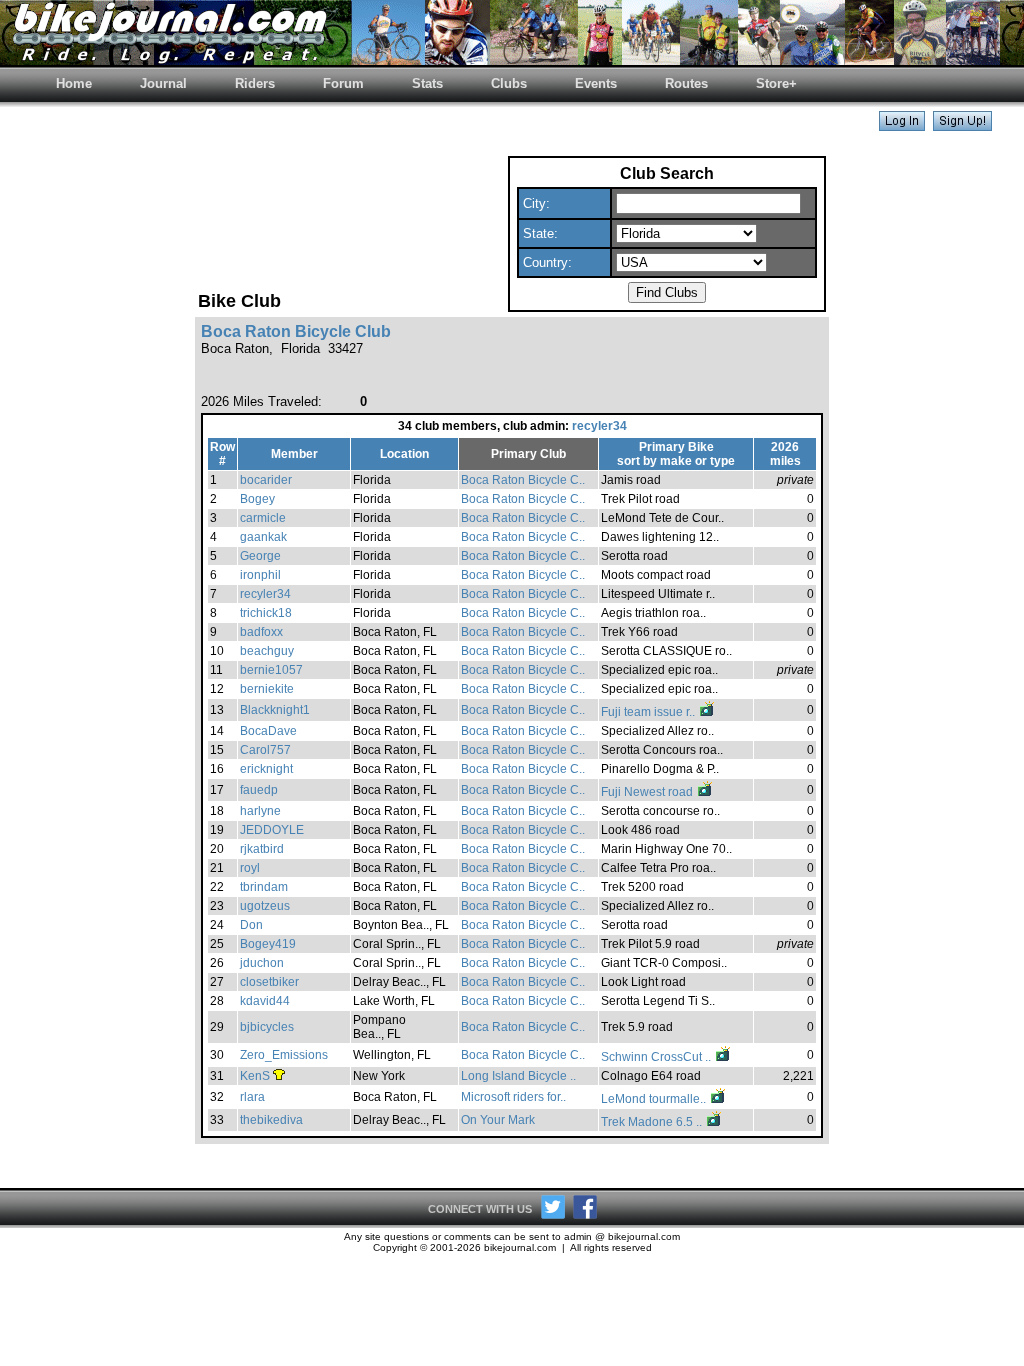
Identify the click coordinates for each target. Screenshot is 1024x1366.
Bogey (257, 499)
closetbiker (269, 982)
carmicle (263, 518)
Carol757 (265, 750)
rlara (252, 1097)
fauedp (259, 790)
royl (250, 868)
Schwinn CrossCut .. (657, 1057)
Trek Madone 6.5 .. (653, 1122)
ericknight (266, 769)
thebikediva (271, 1120)
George (260, 556)
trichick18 (266, 613)
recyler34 (599, 426)
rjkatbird (262, 849)
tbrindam (264, 887)
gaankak (263, 537)
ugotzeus (265, 906)
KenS (255, 1076)
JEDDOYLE (272, 830)
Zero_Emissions (284, 1055)
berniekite (267, 689)
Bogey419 (268, 944)
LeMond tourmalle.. (655, 1099)
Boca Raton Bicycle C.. (523, 480)
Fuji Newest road (648, 792)
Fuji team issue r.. (649, 712)
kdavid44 (265, 1001)
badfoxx (261, 632)
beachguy (267, 651)
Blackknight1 (275, 710)
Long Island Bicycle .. (518, 1076)
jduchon (262, 963)
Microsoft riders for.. (513, 1097)
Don (251, 925)
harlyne (260, 811)
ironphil (260, 575)
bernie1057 (271, 670)
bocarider (266, 480)
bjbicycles (267, 1027)
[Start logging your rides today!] (962, 125)
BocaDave (268, 731)
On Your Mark (498, 1120)
